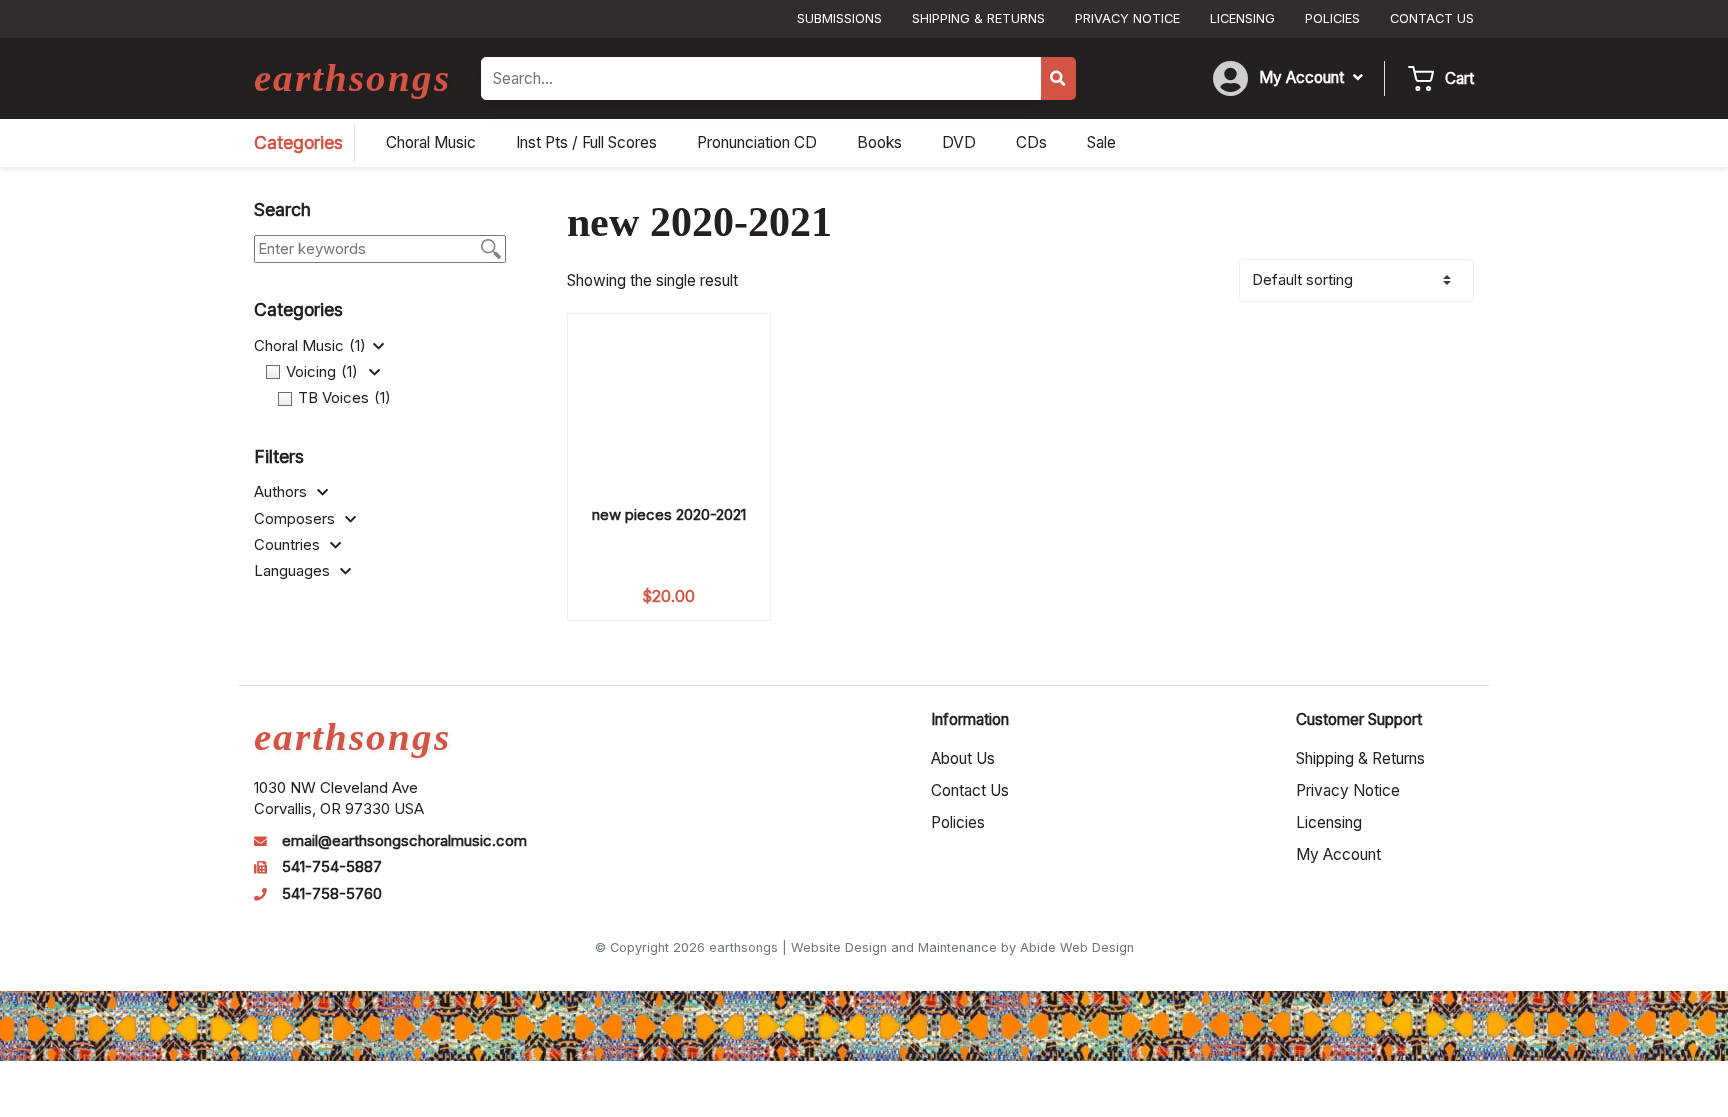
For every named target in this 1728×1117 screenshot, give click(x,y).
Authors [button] (282, 492)
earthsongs (352, 77)
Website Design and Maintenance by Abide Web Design (962, 947)
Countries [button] (289, 545)
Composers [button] (296, 519)
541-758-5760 (332, 894)
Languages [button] (294, 571)
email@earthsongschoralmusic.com (404, 841)
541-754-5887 (332, 867)
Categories (298, 142)
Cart (1459, 78)
